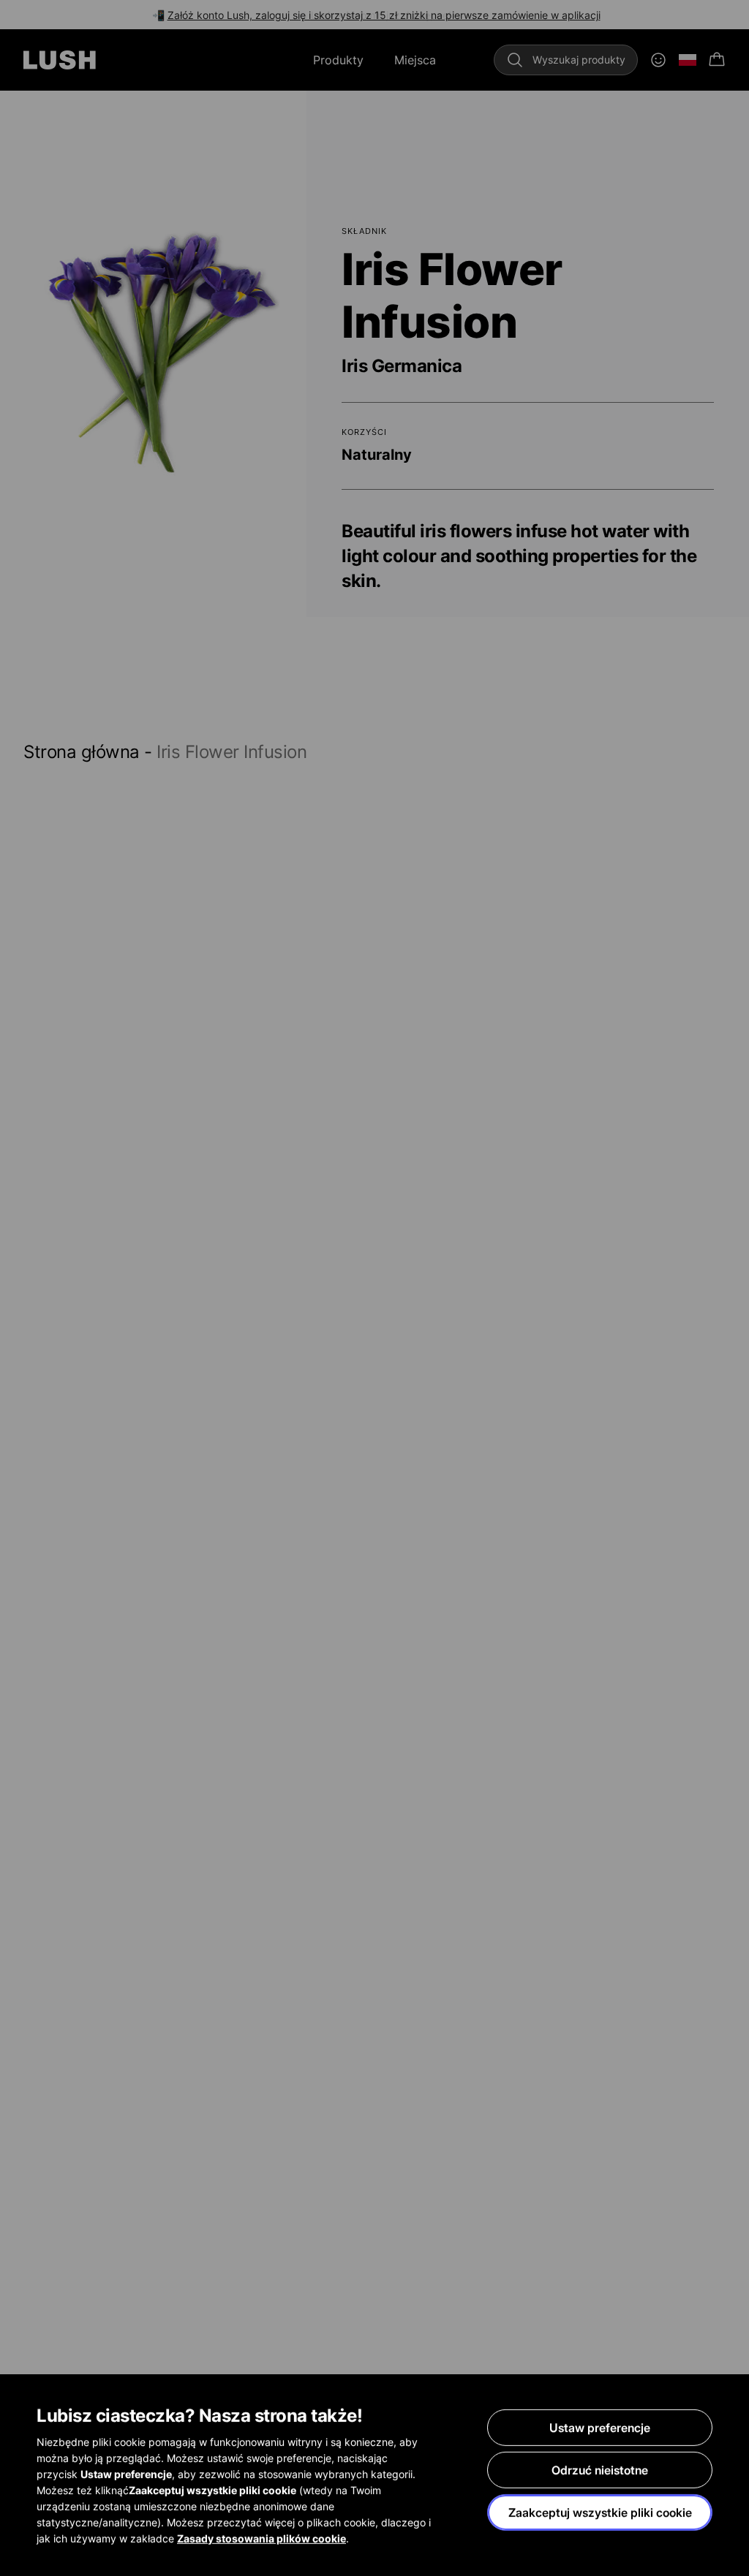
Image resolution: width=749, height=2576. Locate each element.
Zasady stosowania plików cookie (261, 2538)
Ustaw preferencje (600, 2428)
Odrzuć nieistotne (600, 2470)
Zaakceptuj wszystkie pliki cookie (600, 2512)
